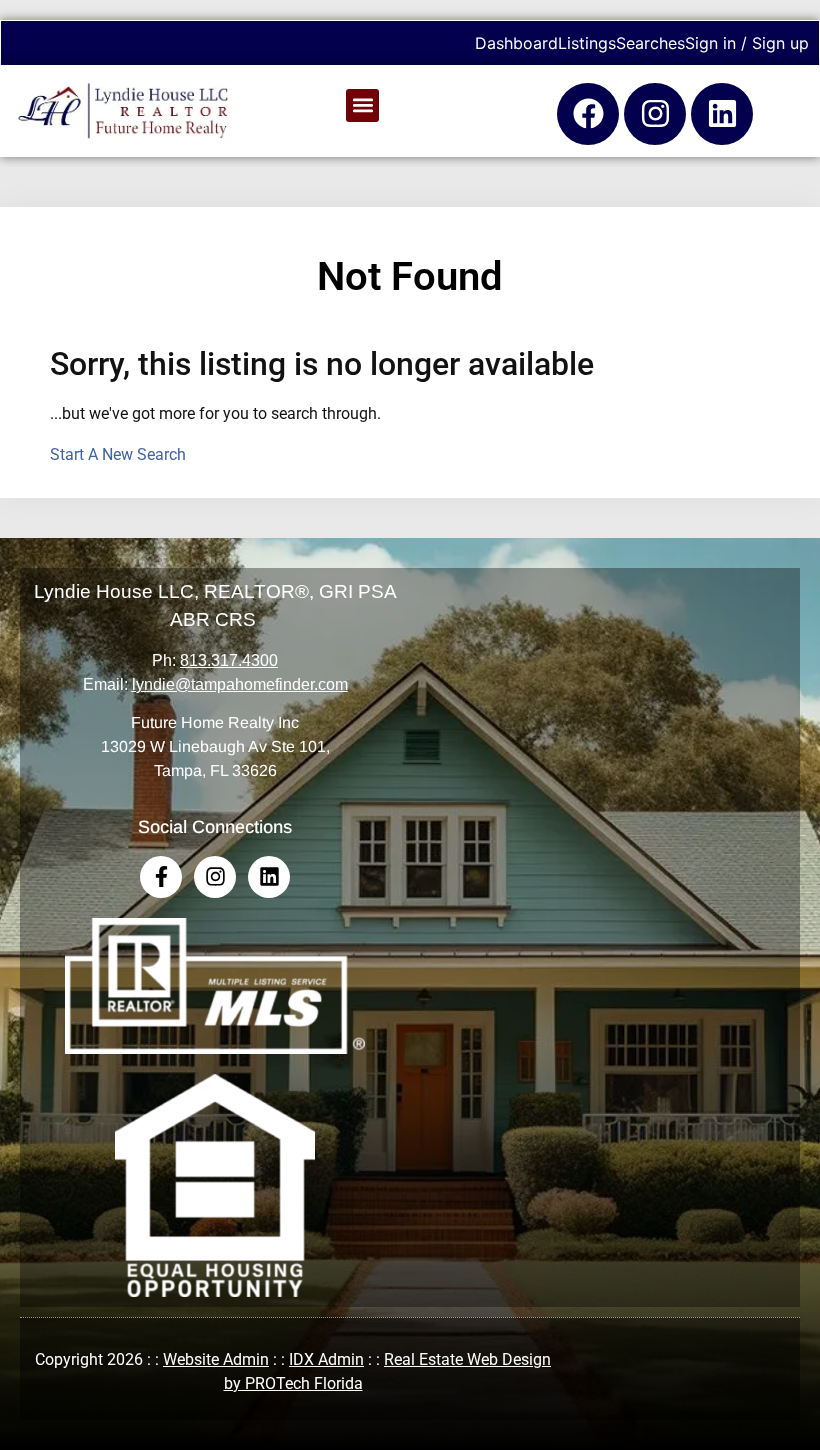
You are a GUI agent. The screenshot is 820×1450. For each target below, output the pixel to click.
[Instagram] (655, 114)
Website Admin (216, 1359)
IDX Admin (326, 1359)
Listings (587, 43)
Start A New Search (118, 454)
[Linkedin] (722, 114)
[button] (362, 105)
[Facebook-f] (161, 877)
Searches (650, 43)
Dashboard (516, 43)
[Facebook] (588, 114)
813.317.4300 (229, 660)
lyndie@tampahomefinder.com (240, 684)
